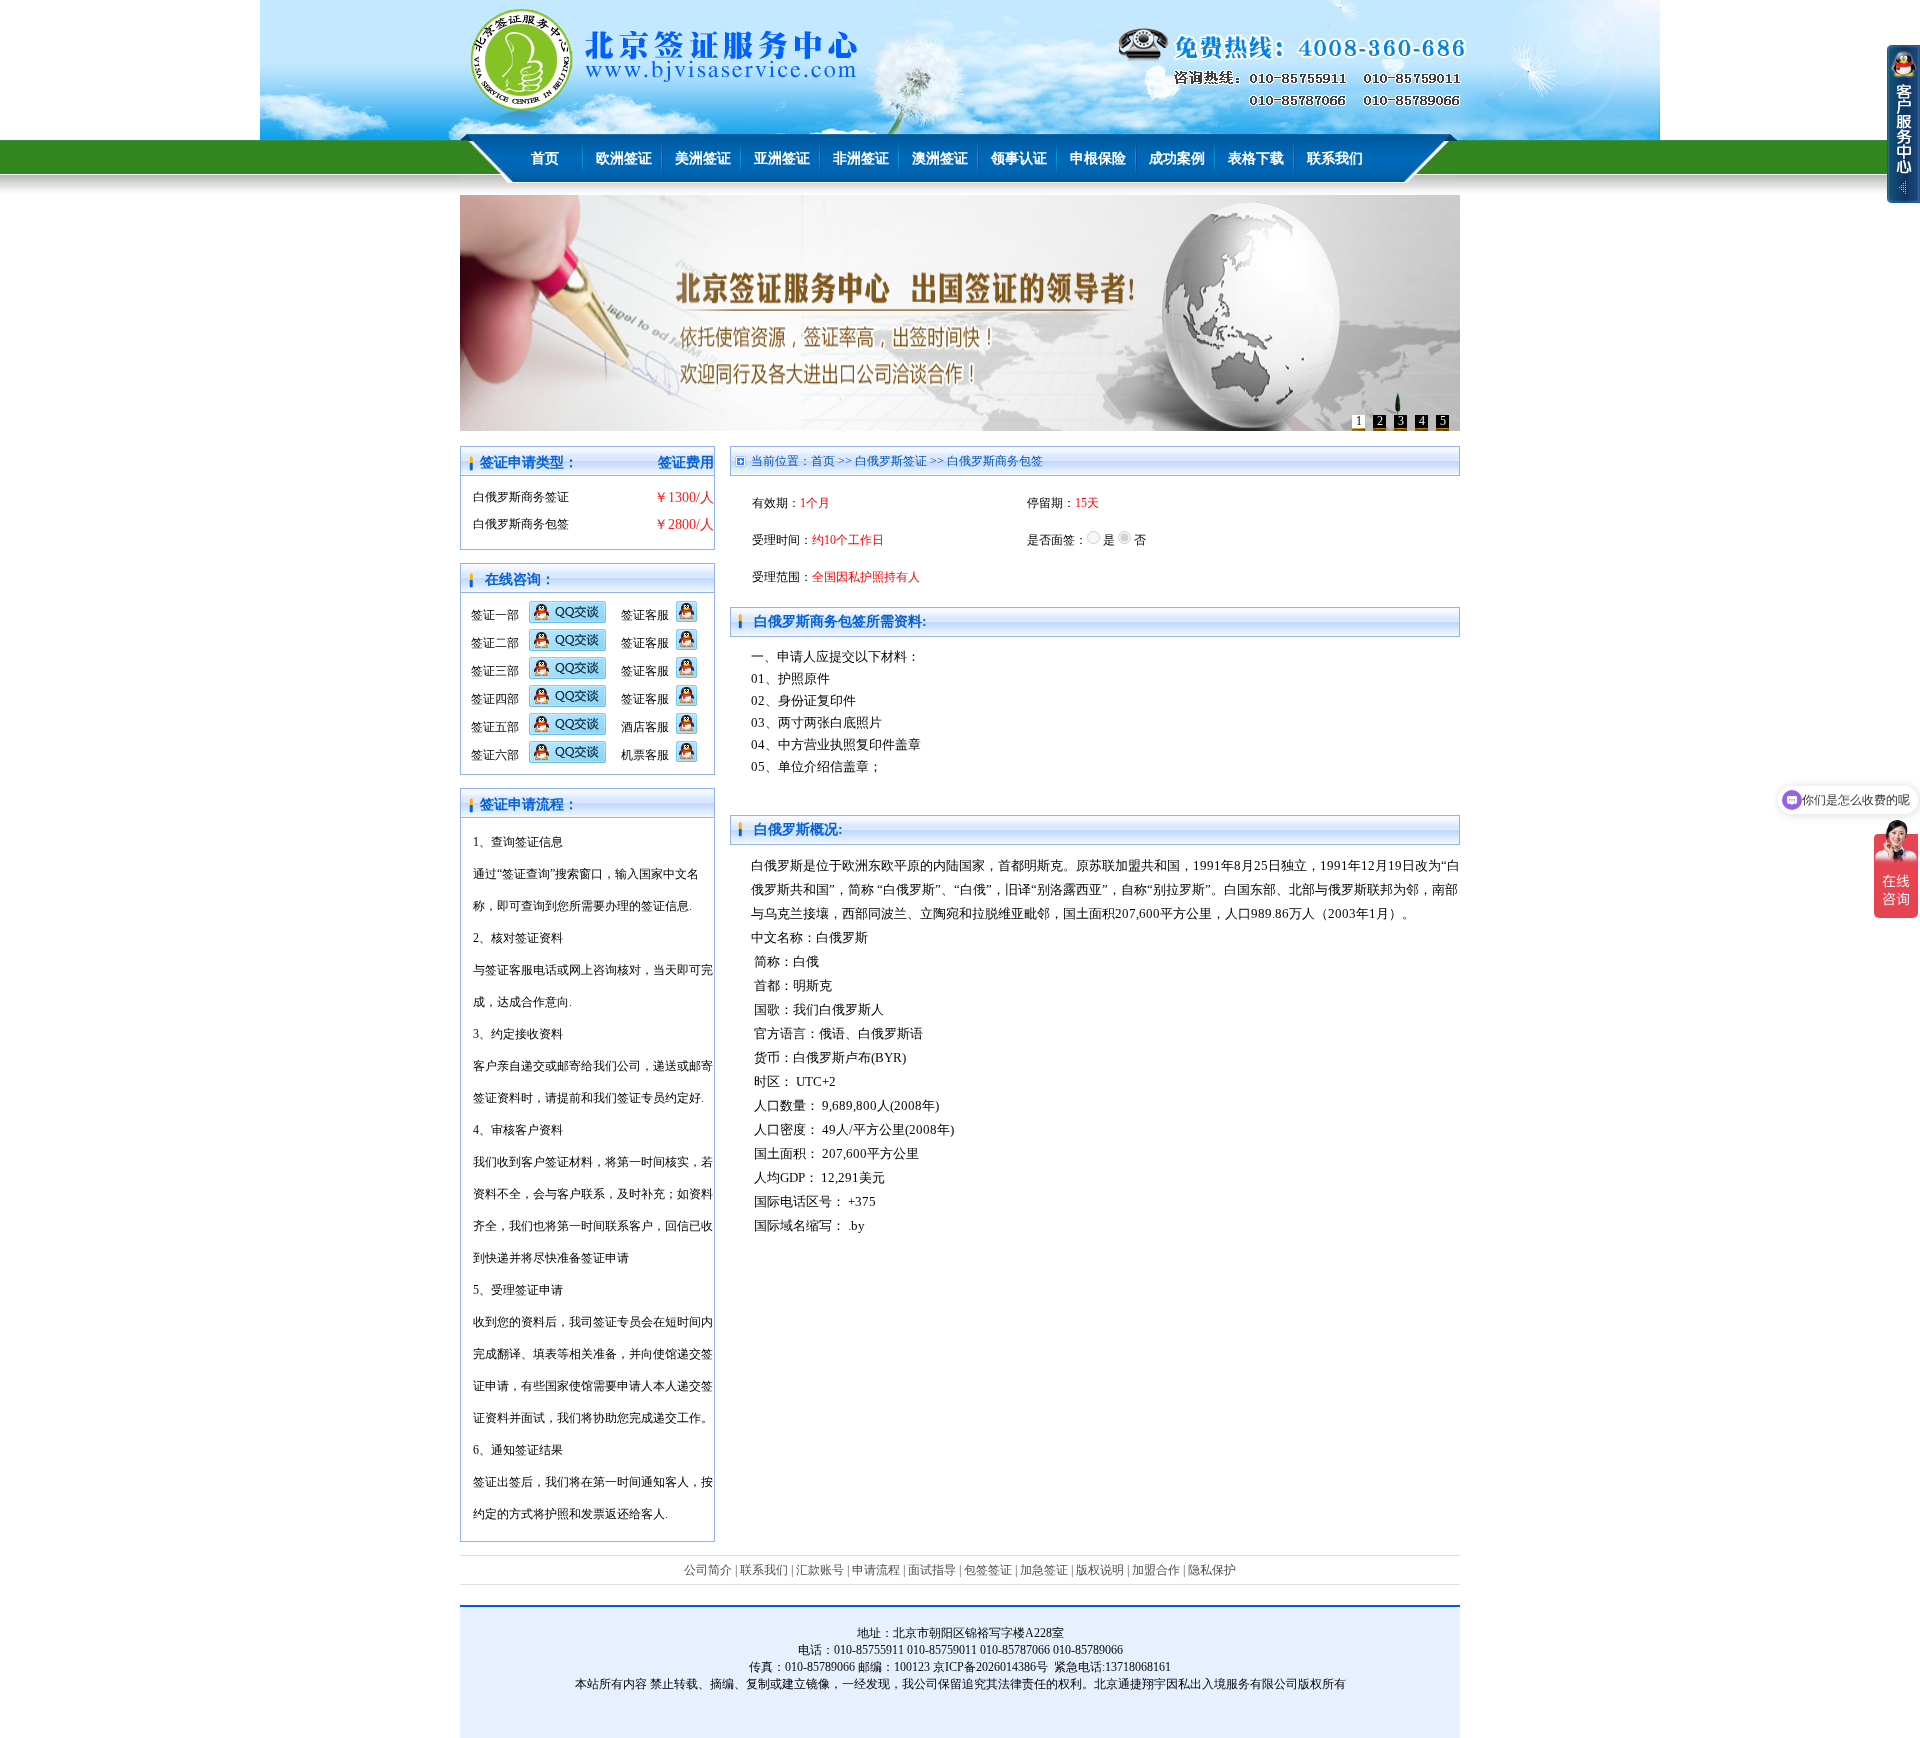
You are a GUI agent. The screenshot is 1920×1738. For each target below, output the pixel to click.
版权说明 (1100, 1570)
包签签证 (988, 1570)
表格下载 (1256, 158)
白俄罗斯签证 (891, 461)
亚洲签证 (782, 158)
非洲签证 (861, 158)
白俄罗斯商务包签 (521, 524)
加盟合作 (1156, 1570)
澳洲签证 (940, 158)
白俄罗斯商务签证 (521, 497)
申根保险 (1098, 158)
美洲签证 (703, 158)
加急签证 (1044, 1570)
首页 (545, 158)
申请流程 (876, 1570)
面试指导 (932, 1570)
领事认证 (1019, 158)
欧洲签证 (624, 158)
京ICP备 (954, 1667)
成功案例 (1177, 158)
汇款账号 (820, 1570)
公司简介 (708, 1570)
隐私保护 (1212, 1570)
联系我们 (1335, 158)
